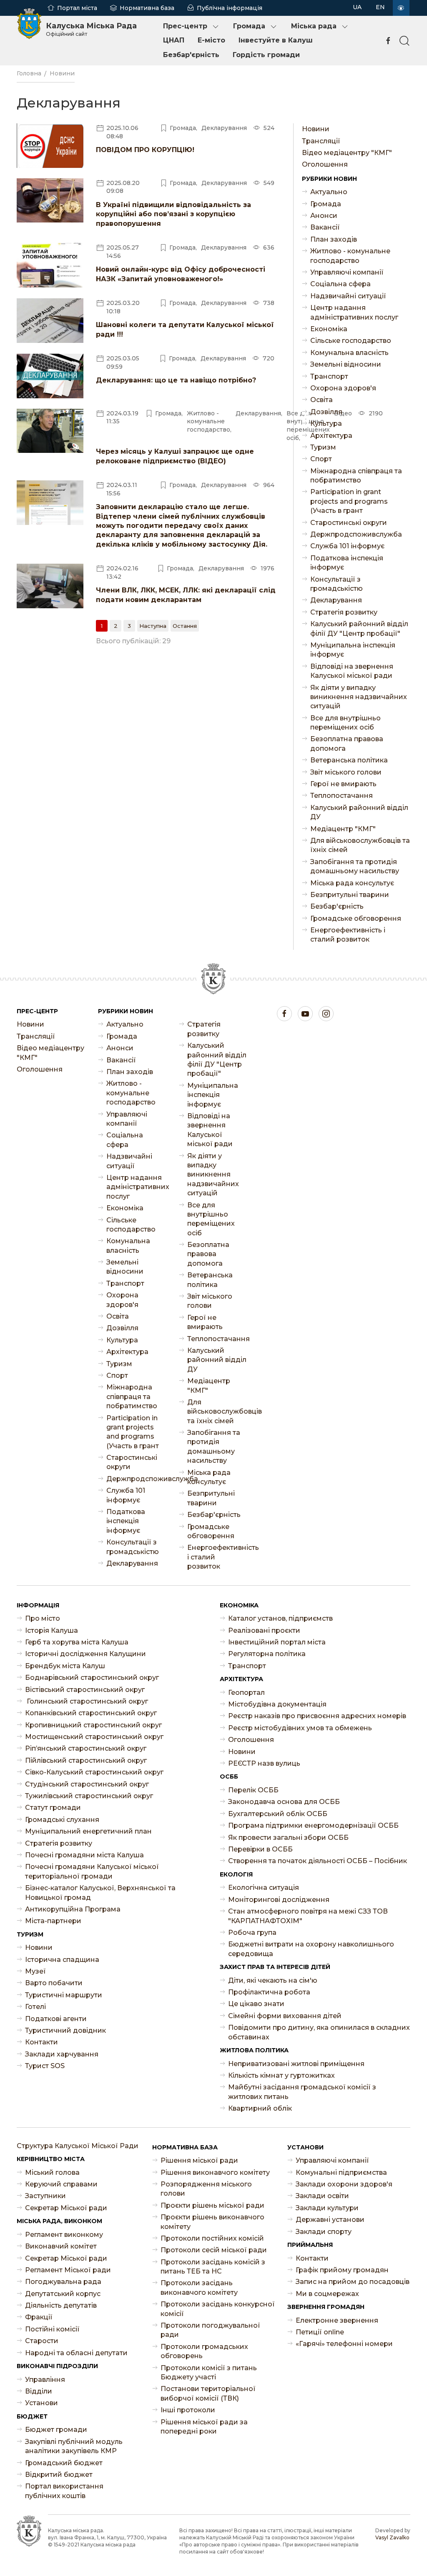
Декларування (336, 600)
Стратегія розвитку (344, 612)
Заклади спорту (324, 2232)
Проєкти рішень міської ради (212, 2205)
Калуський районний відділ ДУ (359, 812)
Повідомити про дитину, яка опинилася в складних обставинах (319, 2032)
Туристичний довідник (65, 2030)
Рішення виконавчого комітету (215, 2172)
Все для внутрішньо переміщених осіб (345, 723)
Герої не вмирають (343, 784)
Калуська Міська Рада (91, 29)
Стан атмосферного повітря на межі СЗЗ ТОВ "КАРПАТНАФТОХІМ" (308, 1916)
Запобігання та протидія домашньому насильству (355, 866)
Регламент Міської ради (68, 2270)
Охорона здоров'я (343, 388)
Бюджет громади (56, 2430)
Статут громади (53, 1808)
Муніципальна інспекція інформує (353, 650)
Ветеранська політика (349, 760)
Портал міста (77, 8)
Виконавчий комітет (61, 2246)
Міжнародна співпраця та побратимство (356, 476)
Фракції (39, 2317)
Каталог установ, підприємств (280, 1618)
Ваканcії (325, 227)
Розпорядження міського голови (206, 2189)
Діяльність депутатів (61, 2305)
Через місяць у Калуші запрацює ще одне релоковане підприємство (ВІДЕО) (175, 456)
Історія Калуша (51, 1630)
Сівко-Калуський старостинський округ (94, 1772)
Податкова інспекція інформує (347, 563)
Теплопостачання (342, 796)
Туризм (323, 447)
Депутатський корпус (63, 2294)
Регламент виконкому (64, 2235)
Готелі (35, 2007)
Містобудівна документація (277, 1704)
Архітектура (331, 436)
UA (357, 7)
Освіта (322, 400)
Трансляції (321, 141)
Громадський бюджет (64, 2463)
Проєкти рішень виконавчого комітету (212, 2222)
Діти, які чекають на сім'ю (273, 1980)
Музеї (35, 1971)
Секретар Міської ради (66, 2208)
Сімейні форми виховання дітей (285, 2016)
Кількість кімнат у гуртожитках (281, 2075)
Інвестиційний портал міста (277, 1642)
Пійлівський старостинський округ (86, 1760)
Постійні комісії (52, 2329)
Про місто (43, 1618)
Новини (62, 73)
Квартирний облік (260, 2108)
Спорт (321, 459)
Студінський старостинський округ (87, 1784)
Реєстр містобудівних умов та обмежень (300, 1728)
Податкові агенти (56, 2019)
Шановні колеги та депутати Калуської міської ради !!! (185, 329)
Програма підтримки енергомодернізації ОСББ (313, 1825)
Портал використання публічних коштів (64, 2491)
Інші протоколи (188, 2410)
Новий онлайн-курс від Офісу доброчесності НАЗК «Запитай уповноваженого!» (181, 274)
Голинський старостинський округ (87, 1701)
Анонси (324, 216)
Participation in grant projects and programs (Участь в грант (349, 501)
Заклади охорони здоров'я (344, 2184)
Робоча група (252, 1933)
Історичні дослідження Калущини (85, 1654)
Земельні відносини (346, 364)
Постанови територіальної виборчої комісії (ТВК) (208, 2393)
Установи (41, 2403)
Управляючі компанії (347, 272)
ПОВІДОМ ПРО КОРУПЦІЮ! (145, 150)
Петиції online (320, 2332)
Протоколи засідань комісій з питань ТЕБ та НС (213, 2267)
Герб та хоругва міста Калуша (77, 1642)
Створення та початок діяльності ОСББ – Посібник (318, 1861)
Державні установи (330, 2220)
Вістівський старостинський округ (85, 1690)
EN (380, 7)
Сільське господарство (351, 341)
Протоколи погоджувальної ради (210, 2330)
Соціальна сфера (340, 284)
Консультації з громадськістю (337, 584)
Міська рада (314, 26)
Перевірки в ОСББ (260, 1849)
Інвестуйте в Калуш (276, 40)
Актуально (329, 192)
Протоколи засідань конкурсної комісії (218, 2309)
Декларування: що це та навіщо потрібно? (176, 380)
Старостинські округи (349, 523)
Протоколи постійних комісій (212, 2238)
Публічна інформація (230, 8)
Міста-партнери (53, 1921)
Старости (42, 2341)
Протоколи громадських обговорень (204, 2351)
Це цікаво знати (256, 2004)
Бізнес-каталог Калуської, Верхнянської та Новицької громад (100, 1893)
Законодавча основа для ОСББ (284, 1802)
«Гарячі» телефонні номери (344, 2344)
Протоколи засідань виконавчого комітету (199, 2287)
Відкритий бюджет (59, 2475)
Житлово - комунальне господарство (350, 256)
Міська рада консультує (352, 883)
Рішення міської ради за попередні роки (204, 2427)
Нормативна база (147, 8)
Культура (326, 424)
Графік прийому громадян (342, 2270)
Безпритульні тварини (350, 895)
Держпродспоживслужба (356, 534)
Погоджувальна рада (63, 2282)
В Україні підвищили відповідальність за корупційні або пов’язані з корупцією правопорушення (173, 214)
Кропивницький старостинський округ (93, 1725)
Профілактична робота (269, 1992)
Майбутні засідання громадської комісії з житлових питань (302, 2092)
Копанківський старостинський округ (91, 1713)
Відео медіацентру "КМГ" (347, 153)
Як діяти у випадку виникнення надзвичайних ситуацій (359, 697)
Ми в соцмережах (327, 2294)
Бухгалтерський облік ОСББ (278, 1814)
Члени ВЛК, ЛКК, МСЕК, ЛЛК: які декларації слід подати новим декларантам (186, 595)
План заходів (334, 239)
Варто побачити (54, 1983)
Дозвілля (326, 412)
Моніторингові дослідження (279, 1900)
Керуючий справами (61, 2184)
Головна (29, 73)
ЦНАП (174, 40)
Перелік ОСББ (253, 1790)
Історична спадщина (62, 1960)
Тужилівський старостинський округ (89, 1796)
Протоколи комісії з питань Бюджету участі (209, 2372)
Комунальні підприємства (341, 2172)
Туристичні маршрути (64, 1995)
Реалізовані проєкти (264, 1630)
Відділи (39, 2391)
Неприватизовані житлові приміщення (296, 2064)
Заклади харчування (62, 2054)
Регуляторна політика (267, 1654)
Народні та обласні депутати (76, 2353)
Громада (249, 26)
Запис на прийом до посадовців (353, 2282)
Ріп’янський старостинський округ (86, 1748)
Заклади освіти (322, 2196)
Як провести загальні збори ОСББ (288, 1838)
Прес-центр (185, 26)
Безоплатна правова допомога (347, 743)
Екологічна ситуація (264, 1888)
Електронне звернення (337, 2320)
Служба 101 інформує (347, 546)
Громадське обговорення (356, 918)
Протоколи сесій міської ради (214, 2250)
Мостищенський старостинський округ (94, 1737)
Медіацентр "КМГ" (343, 829)
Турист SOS (45, 2066)
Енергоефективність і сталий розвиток (348, 935)
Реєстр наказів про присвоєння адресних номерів (317, 1716)
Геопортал (246, 1693)
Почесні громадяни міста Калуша (84, 1855)
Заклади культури (327, 2208)
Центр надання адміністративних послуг (354, 312)
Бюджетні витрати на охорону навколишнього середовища (311, 1949)
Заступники (45, 2196)
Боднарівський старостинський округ (92, 1678)
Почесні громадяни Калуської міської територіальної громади (92, 1871)
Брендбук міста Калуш (65, 1666)
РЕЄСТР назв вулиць (264, 1763)
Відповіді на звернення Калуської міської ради (352, 671)
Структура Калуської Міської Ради (78, 2146)
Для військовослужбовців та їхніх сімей (360, 845)
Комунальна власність (349, 353)
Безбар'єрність (191, 55)
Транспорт (329, 376)
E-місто (211, 40)
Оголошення (325, 164)
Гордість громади (266, 55)
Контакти (41, 2042)
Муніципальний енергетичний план (88, 1831)
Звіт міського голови (346, 772)
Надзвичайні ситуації (348, 296)
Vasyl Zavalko (392, 2537)
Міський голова (52, 2172)
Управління (45, 2380)
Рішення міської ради (199, 2160)
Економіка (329, 329)
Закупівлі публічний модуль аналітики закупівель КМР (74, 2446)
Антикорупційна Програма (73, 1909)
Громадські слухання (62, 1820)
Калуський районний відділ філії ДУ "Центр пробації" (359, 628)
